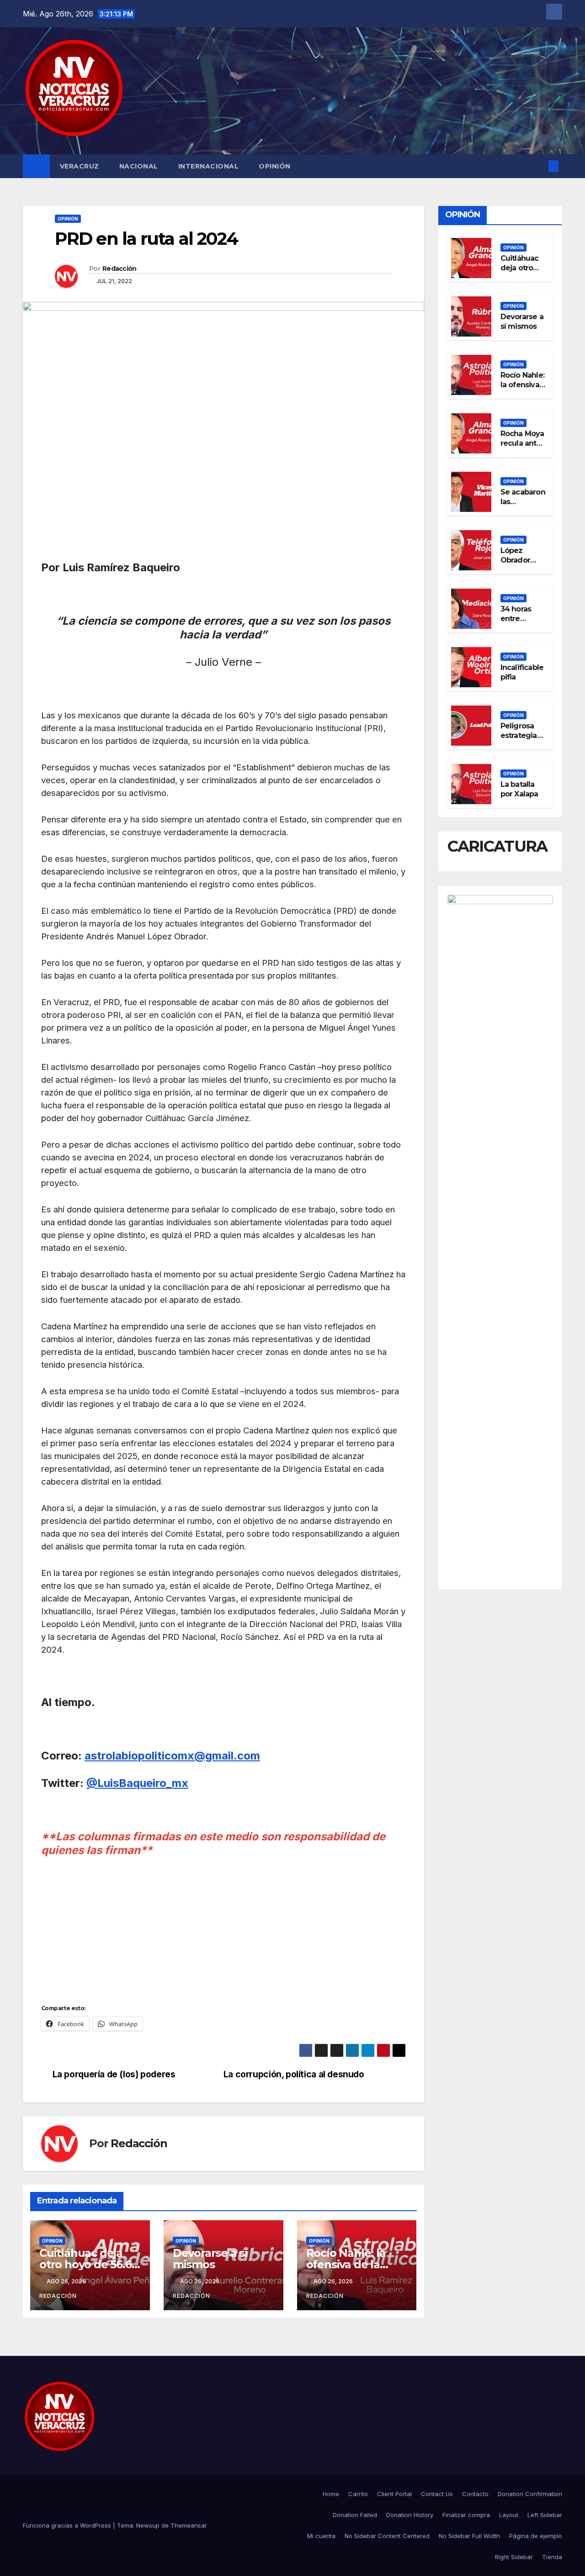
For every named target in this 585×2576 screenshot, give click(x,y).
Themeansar (189, 2525)
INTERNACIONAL (209, 166)
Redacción (120, 269)
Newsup (148, 2525)
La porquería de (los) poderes (115, 2074)
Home (331, 2494)
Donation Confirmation (530, 2494)
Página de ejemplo (536, 2536)
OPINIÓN (275, 166)
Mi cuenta (321, 2536)
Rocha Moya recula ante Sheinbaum (522, 443)
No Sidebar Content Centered (387, 2536)
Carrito (358, 2494)
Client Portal (394, 2494)
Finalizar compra (466, 2515)
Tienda (552, 2557)
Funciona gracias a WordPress (68, 2525)
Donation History (410, 2515)
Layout (509, 2515)
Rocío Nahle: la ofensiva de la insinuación (346, 2264)
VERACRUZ (80, 166)
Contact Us (437, 2494)
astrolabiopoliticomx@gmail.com (172, 1756)
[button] (538, 166)
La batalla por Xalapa (519, 789)
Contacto (475, 2494)
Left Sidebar (545, 2515)
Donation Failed (355, 2515)
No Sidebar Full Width (469, 2536)
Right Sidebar (514, 2557)
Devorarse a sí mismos (210, 2259)
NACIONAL (139, 166)
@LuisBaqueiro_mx (137, 1783)
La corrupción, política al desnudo (295, 2074)
